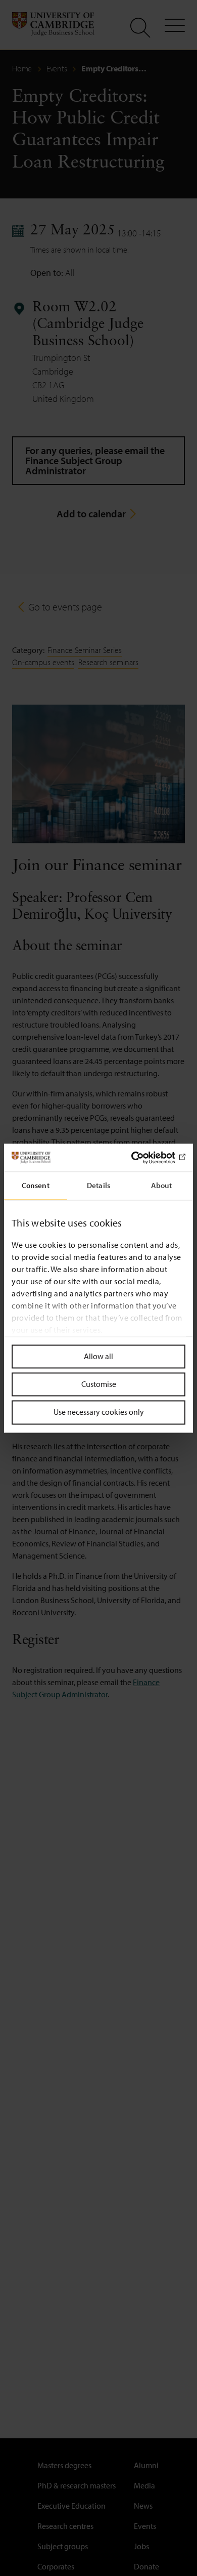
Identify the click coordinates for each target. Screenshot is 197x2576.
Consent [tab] (36, 1185)
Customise (99, 1384)
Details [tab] (98, 1185)
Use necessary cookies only (99, 1412)
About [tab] (162, 1185)
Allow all (98, 1356)
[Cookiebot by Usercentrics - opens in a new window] (142, 1158)
